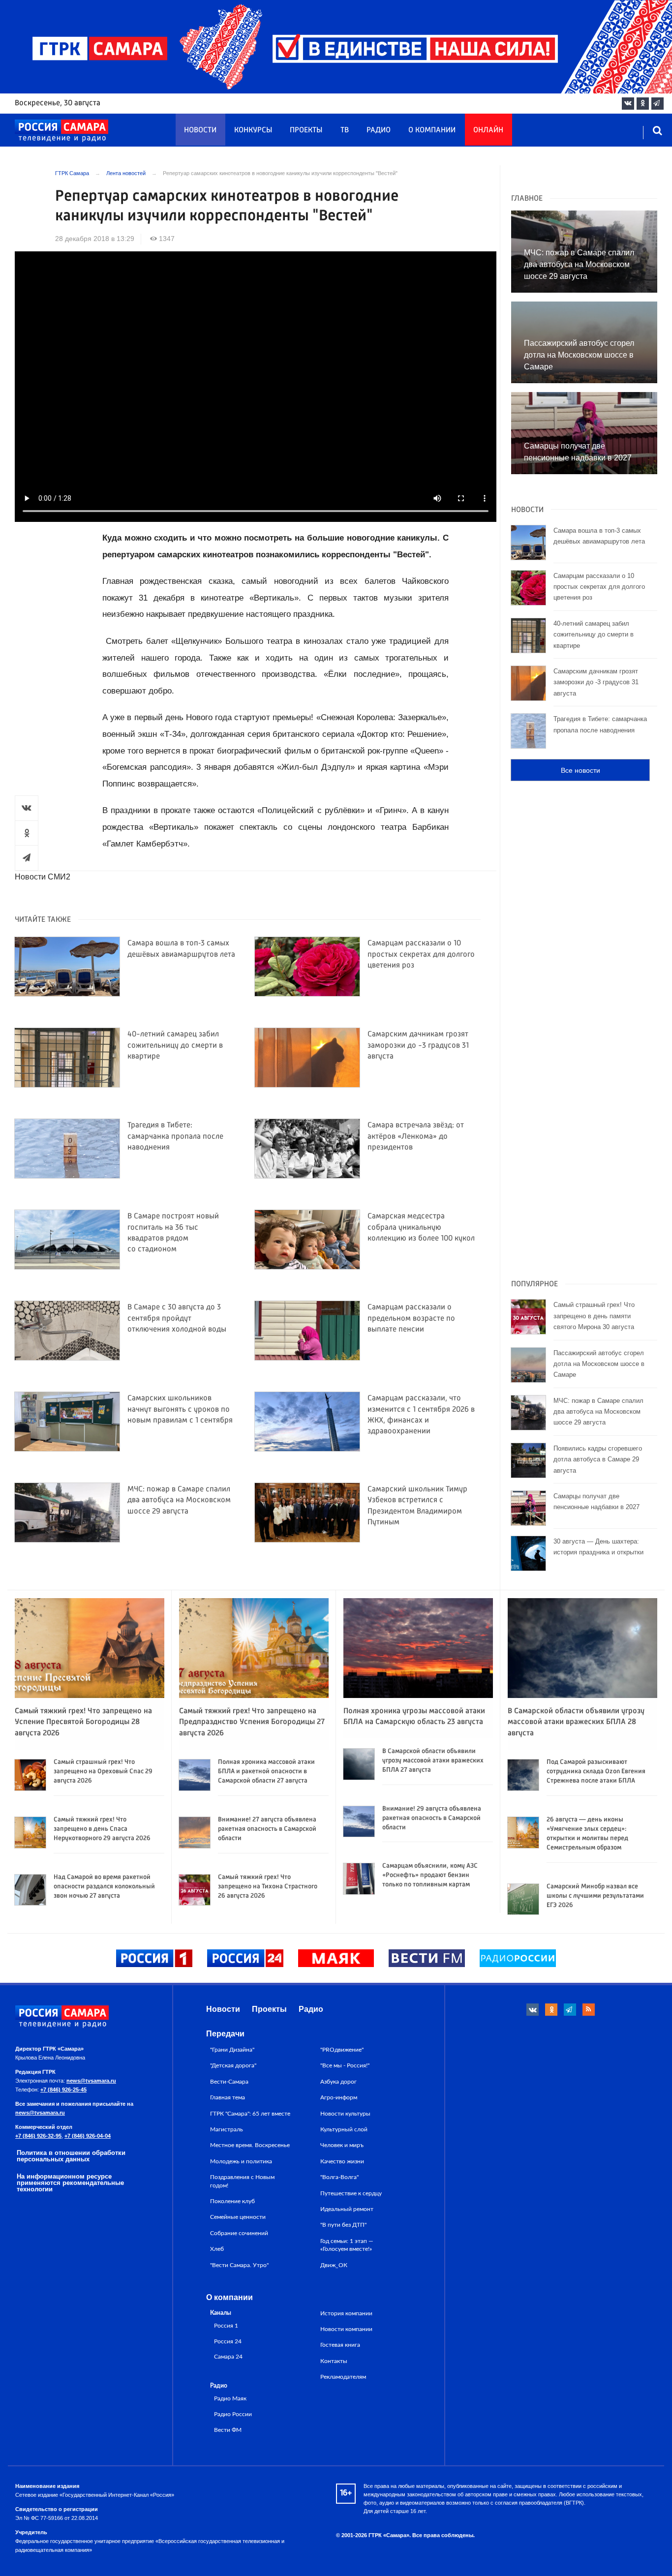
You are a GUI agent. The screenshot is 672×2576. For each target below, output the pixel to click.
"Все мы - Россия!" (345, 2065)
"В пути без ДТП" (343, 2225)
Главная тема (228, 2097)
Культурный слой (344, 2129)
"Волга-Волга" (339, 2177)
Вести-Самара (229, 2082)
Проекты (306, 130)
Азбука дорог (338, 2082)
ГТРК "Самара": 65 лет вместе (250, 2114)
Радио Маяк (230, 2399)
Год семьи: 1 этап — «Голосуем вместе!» (347, 2245)
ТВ (345, 130)
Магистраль (227, 2129)
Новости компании (346, 2329)
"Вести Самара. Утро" (239, 2265)
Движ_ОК (334, 2265)
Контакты (334, 2361)
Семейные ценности (238, 2217)
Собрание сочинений (239, 2233)
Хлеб (217, 2249)
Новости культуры (345, 2114)
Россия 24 (228, 2342)
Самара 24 (228, 2357)
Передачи (225, 2034)
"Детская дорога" (233, 2065)
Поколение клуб (232, 2201)
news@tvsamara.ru (91, 2081)
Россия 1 (226, 2326)
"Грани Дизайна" (232, 2050)
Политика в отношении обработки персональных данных (71, 2156)
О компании (432, 130)
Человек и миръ (342, 2145)
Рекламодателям (343, 2377)
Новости (200, 130)
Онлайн (488, 130)
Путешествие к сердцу (351, 2193)
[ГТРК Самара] (61, 131)
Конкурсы (253, 130)
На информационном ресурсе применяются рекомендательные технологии (70, 2183)
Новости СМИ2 (43, 877)
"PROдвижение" (342, 2050)
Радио (379, 130)
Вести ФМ (228, 2430)
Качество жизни (342, 2161)
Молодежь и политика (241, 2161)
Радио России (233, 2414)
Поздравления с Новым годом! (242, 2181)
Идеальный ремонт (347, 2209)
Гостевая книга (340, 2345)
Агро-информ (339, 2097)
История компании (346, 2313)
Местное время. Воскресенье (250, 2145)
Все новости (580, 770)
